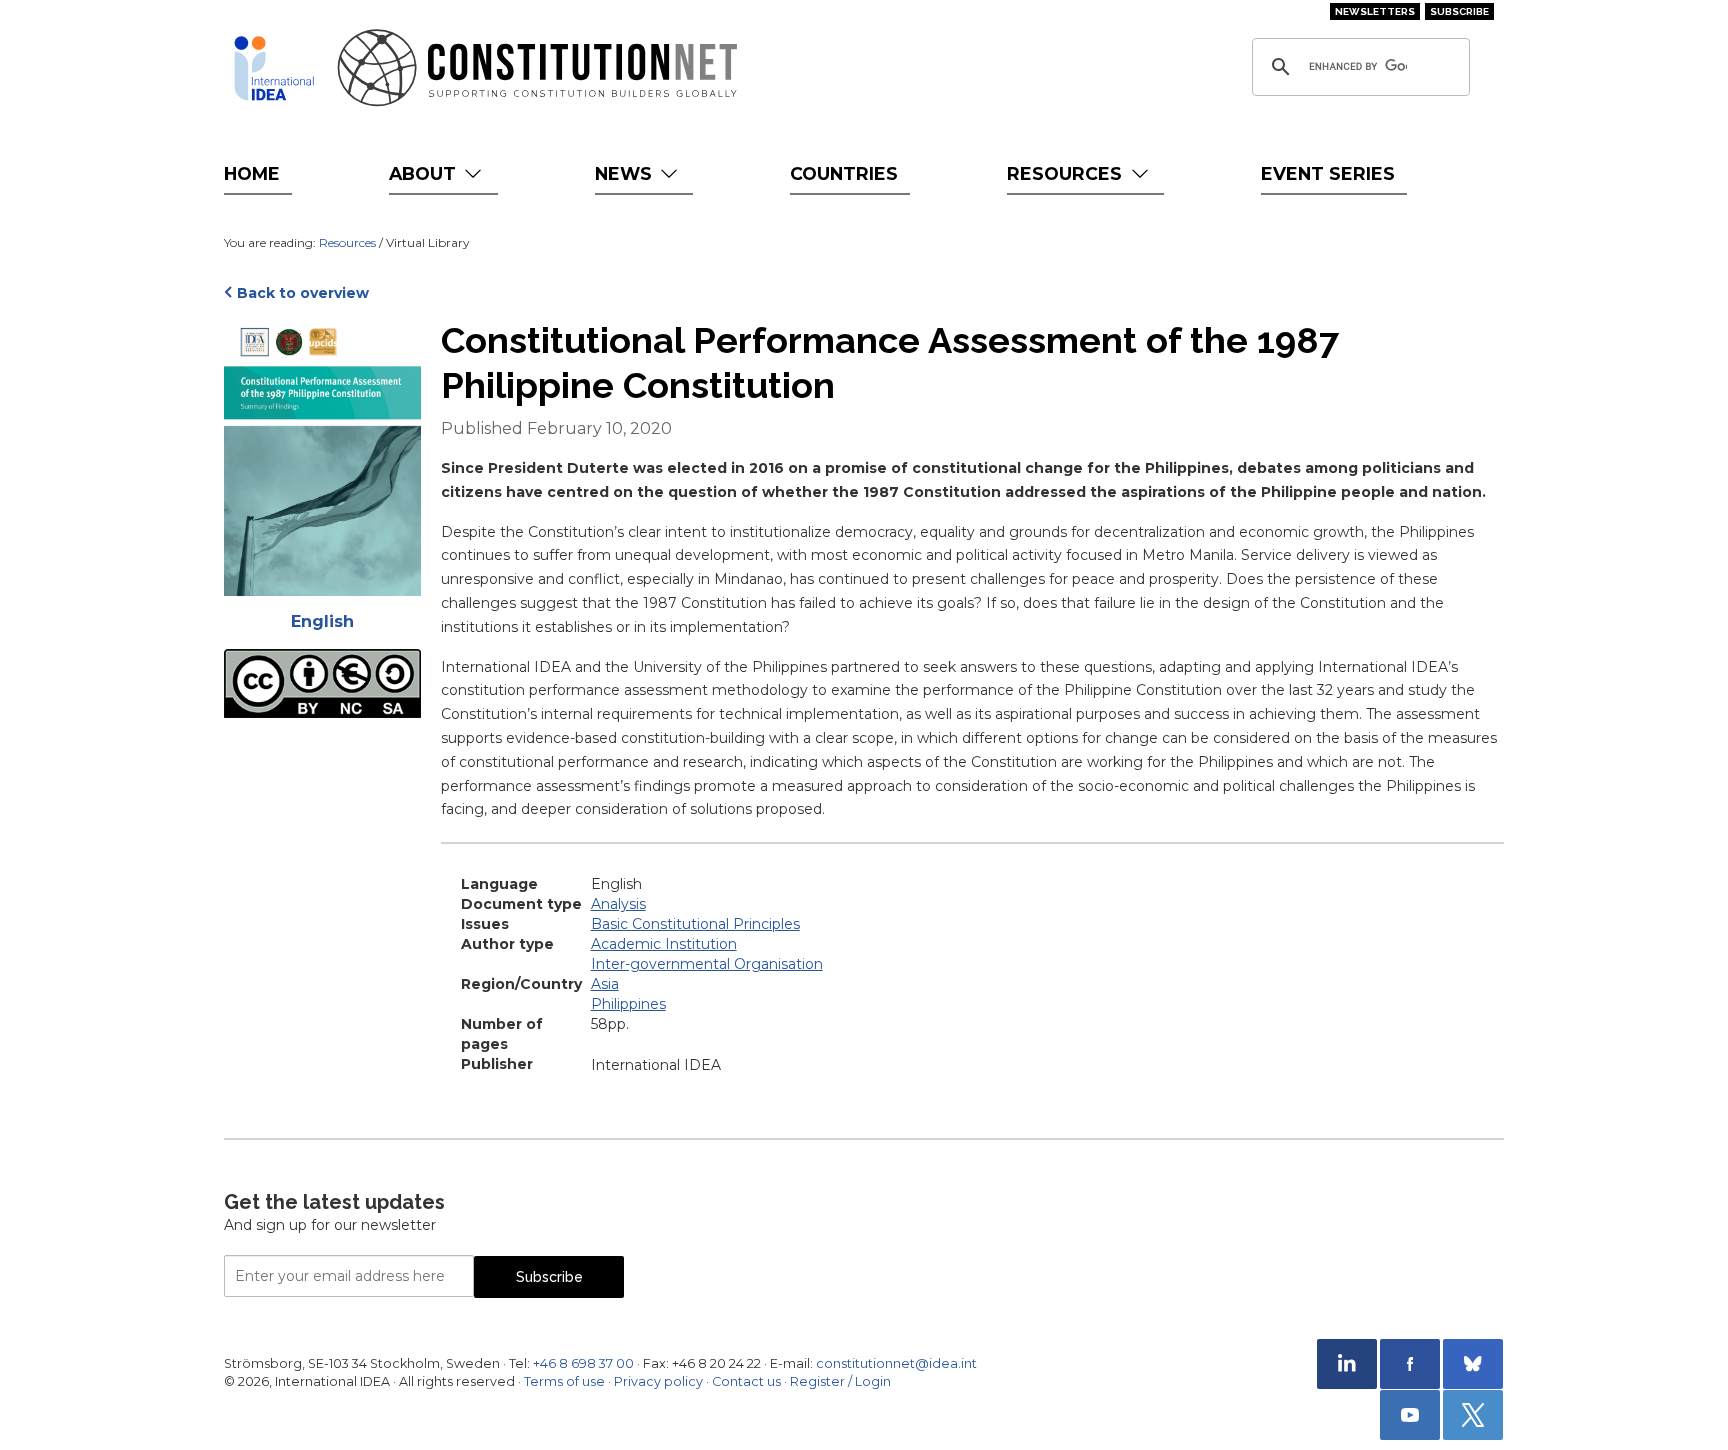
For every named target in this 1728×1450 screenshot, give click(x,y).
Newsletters (1375, 11)
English (322, 621)
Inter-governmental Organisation (707, 964)
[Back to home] (274, 68)
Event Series (1328, 173)
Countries (844, 173)
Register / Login (840, 1381)
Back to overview (303, 293)
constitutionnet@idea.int (896, 1363)
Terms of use (564, 1381)
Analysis (618, 904)
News (626, 173)
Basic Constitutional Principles (695, 924)
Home (252, 173)
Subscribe (1459, 11)
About (425, 173)
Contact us (746, 1381)
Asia (605, 984)
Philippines (628, 1004)
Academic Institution (664, 944)
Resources (1067, 173)
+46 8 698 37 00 (583, 1363)
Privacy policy (658, 1381)
